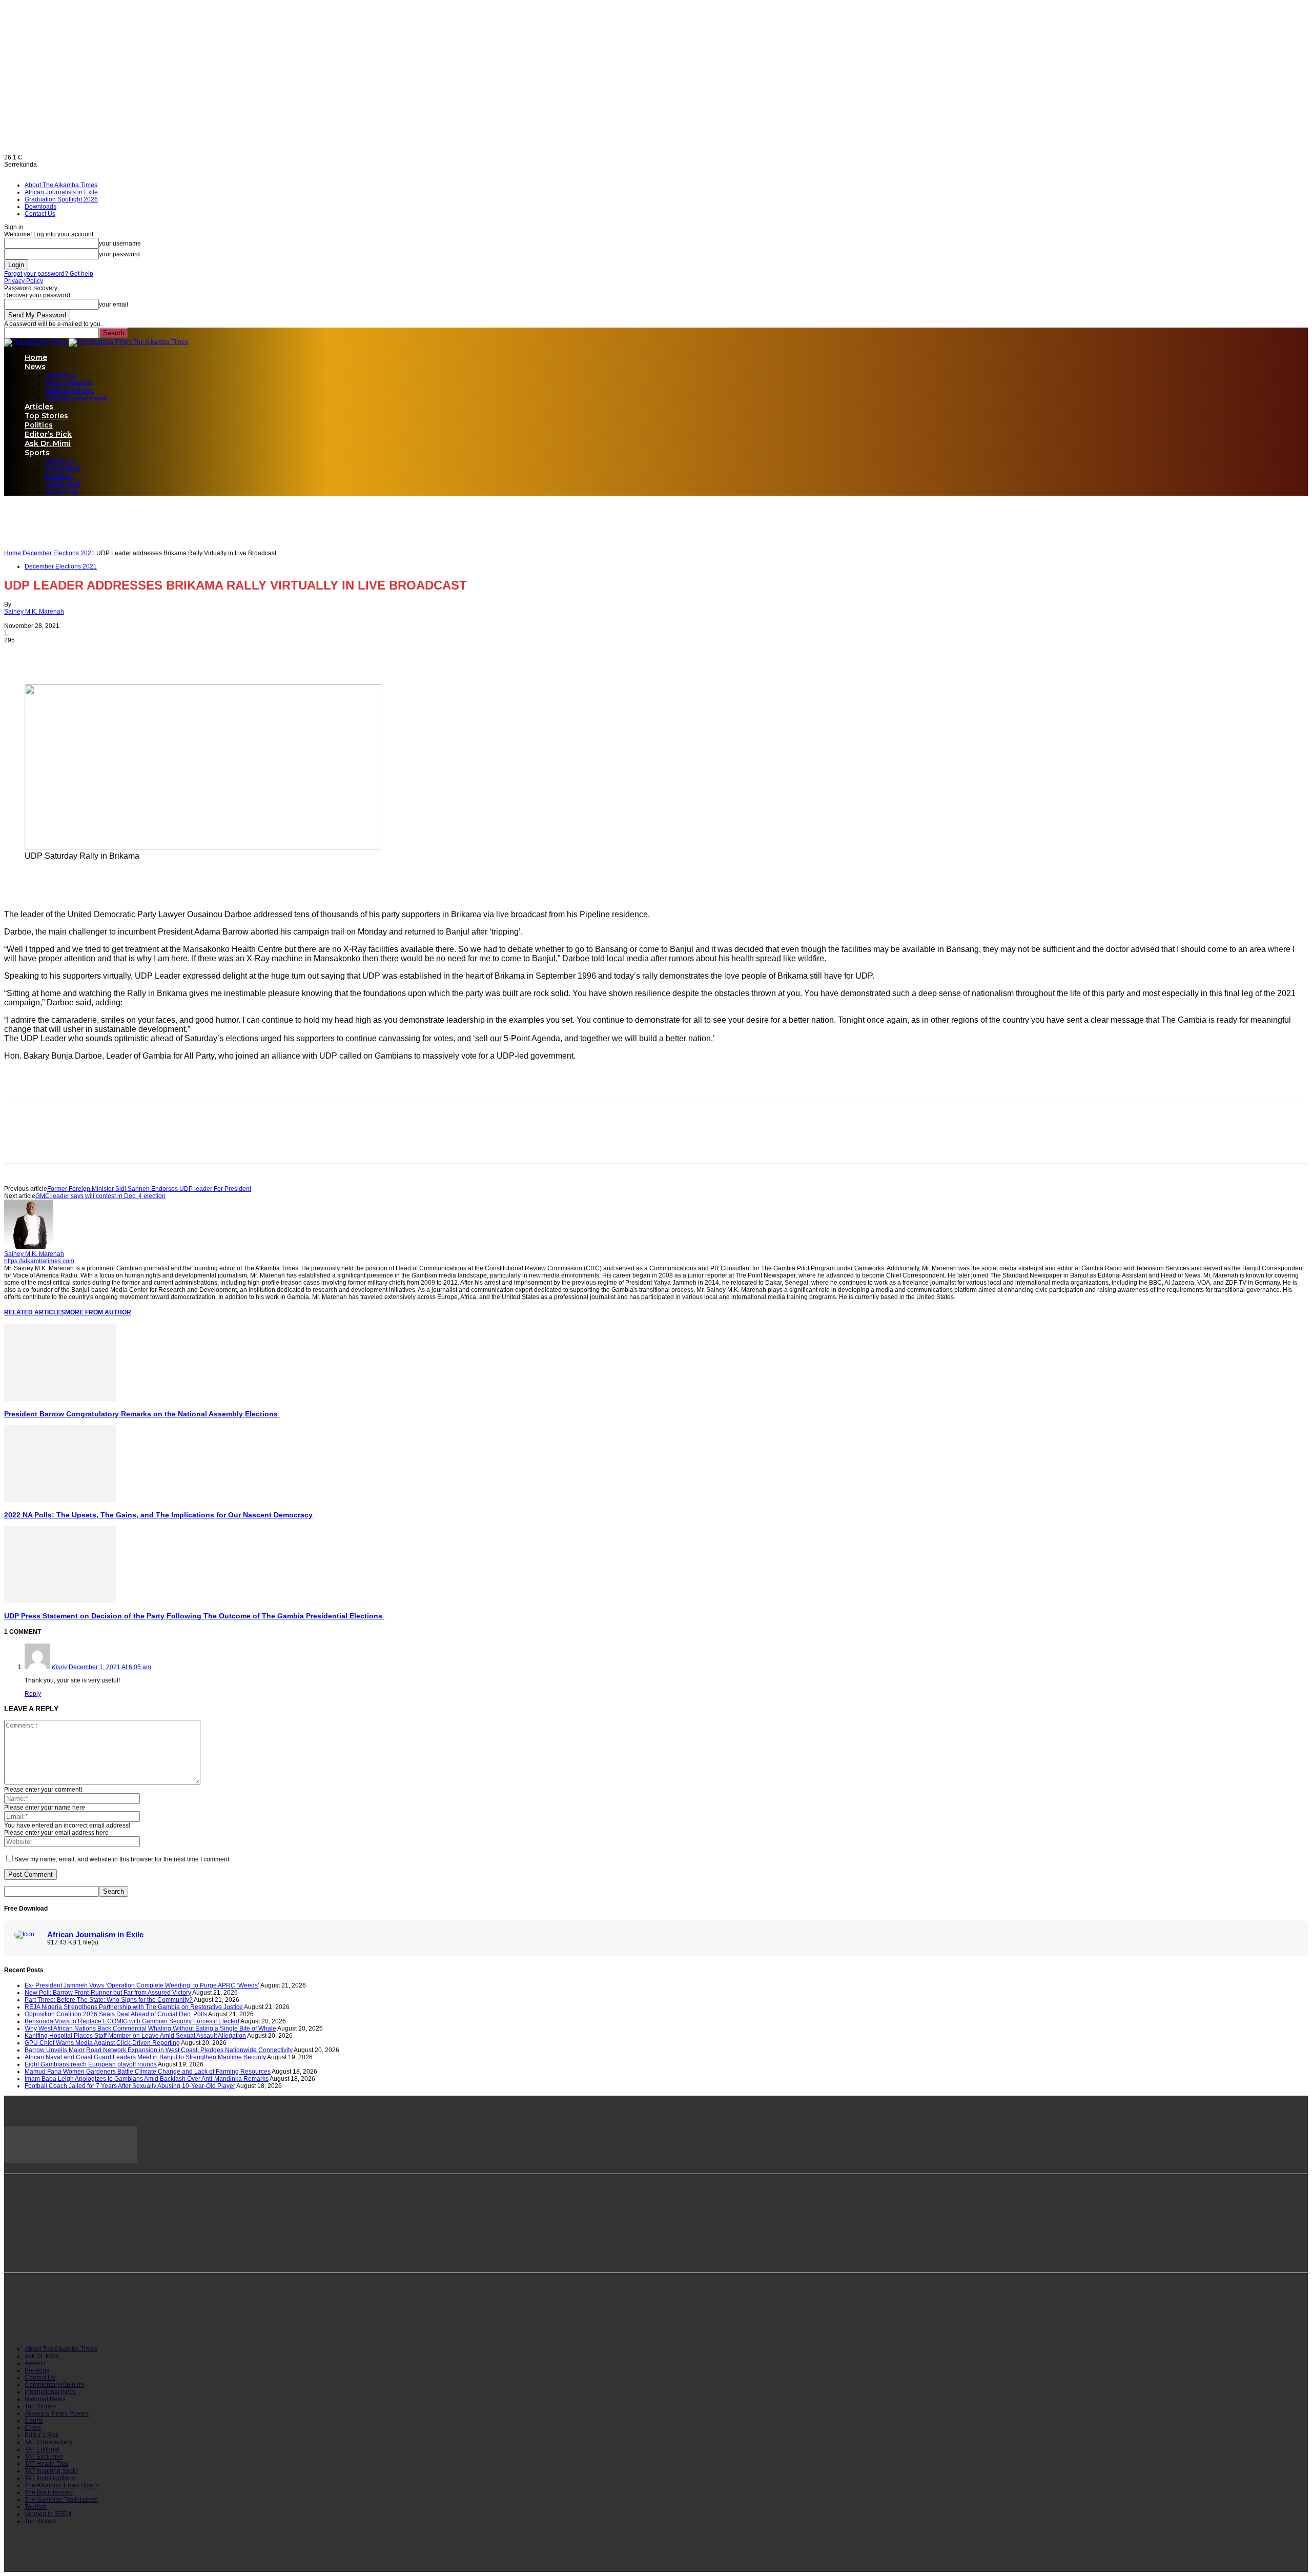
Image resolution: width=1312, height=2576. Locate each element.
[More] (132, 655)
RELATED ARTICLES (35, 1312)
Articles (39, 407)
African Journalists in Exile (61, 192)
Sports (37, 453)
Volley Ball (63, 484)
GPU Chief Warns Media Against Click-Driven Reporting (102, 2043)
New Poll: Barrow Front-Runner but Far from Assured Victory (108, 1993)
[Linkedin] (95, 655)
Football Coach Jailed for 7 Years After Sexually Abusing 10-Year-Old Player (130, 2086)
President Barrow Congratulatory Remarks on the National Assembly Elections (142, 1414)
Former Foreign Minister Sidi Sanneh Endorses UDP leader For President (149, 1189)
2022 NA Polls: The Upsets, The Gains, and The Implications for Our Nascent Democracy (158, 1515)
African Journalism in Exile (95, 1935)
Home (36, 357)
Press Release (68, 383)
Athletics (60, 461)
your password (119, 254)
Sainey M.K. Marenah (34, 612)
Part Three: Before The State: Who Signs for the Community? (109, 2000)
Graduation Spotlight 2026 (61, 199)
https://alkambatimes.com (39, 1261)
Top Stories (46, 416)
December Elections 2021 (59, 553)
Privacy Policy (24, 281)
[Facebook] (21, 655)
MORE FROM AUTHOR (98, 1312)
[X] (58, 655)
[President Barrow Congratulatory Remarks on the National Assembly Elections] (60, 1399)
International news (76, 398)
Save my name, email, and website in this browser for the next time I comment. (122, 1859)
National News (69, 390)
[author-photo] (29, 1247)
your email (114, 305)
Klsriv (59, 1667)
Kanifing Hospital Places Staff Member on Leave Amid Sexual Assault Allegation (135, 2036)
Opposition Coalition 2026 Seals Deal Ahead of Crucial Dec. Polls (116, 2014)
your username (120, 244)
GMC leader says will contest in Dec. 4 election (100, 1196)
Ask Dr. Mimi (48, 443)
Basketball (63, 469)
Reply (33, 1694)
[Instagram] (63, 2319)
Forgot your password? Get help (49, 274)
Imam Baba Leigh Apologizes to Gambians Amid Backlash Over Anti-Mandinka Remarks (147, 2079)
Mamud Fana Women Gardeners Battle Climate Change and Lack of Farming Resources (148, 2072)
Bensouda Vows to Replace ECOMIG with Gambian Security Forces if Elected (132, 2021)
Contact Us (40, 214)
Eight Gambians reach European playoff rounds (91, 2064)
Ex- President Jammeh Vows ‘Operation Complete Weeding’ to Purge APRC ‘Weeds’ (142, 1985)
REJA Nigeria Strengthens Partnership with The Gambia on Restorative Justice (134, 2007)
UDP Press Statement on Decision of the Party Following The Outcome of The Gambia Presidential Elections (194, 1616)
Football (59, 476)
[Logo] (36, 342)
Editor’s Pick (48, 434)
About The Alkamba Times (61, 185)
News (35, 367)
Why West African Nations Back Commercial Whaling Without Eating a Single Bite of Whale (150, 2029)
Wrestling (61, 492)
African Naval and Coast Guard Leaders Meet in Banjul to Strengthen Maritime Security (145, 2057)
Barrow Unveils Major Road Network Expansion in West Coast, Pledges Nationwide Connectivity (159, 2050)
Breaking (60, 375)
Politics (39, 425)
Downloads (40, 207)
